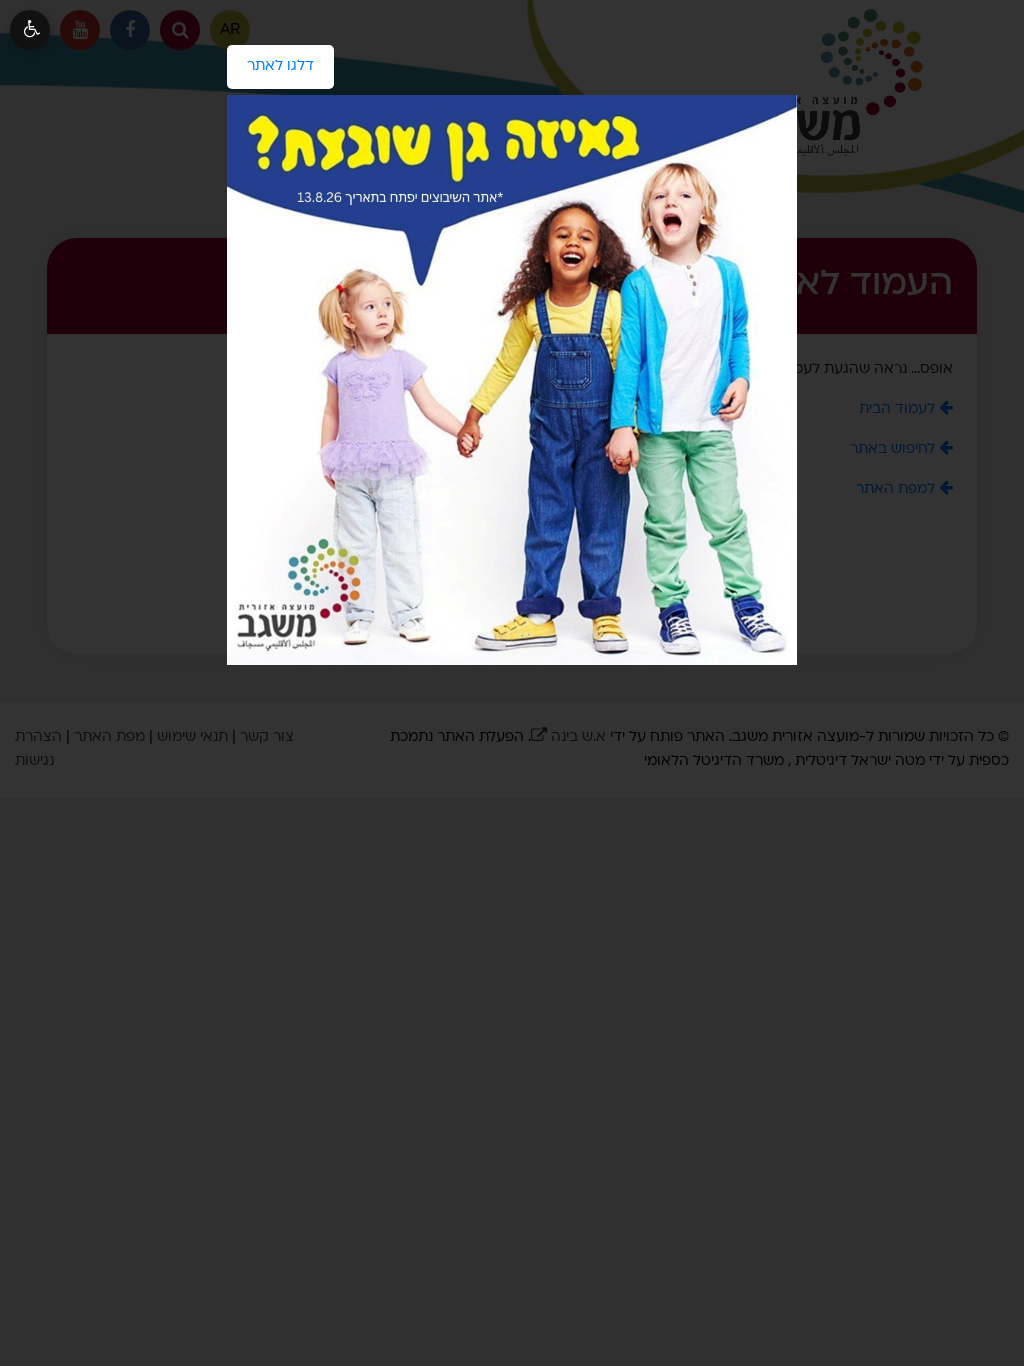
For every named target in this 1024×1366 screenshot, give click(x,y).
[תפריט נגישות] (30, 30)
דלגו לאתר (270, 59)
